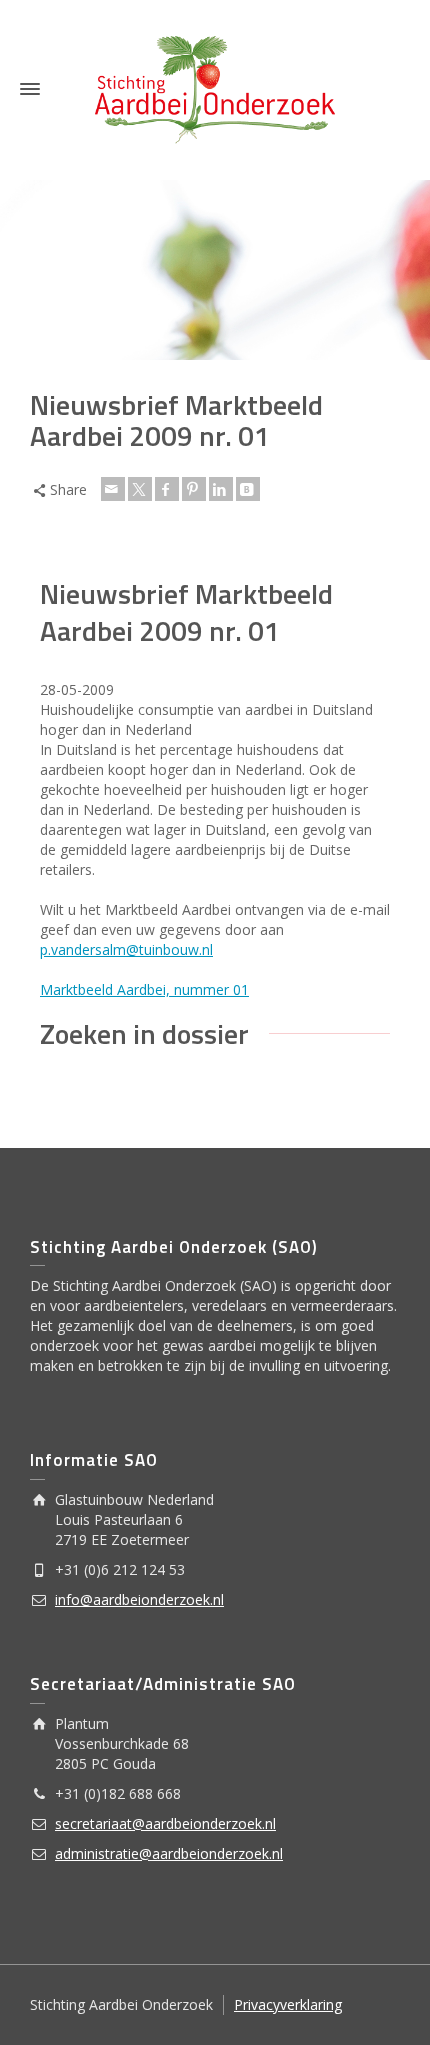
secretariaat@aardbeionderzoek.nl (165, 1823)
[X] (140, 489)
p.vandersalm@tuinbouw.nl (126, 949)
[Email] (113, 489)
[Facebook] (167, 489)
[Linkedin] (221, 489)
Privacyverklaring (288, 2004)
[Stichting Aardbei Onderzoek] (215, 88)
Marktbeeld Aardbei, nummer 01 (144, 989)
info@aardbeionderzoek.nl (139, 1599)
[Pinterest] (194, 489)
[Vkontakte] (248, 489)
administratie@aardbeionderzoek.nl (169, 1853)
